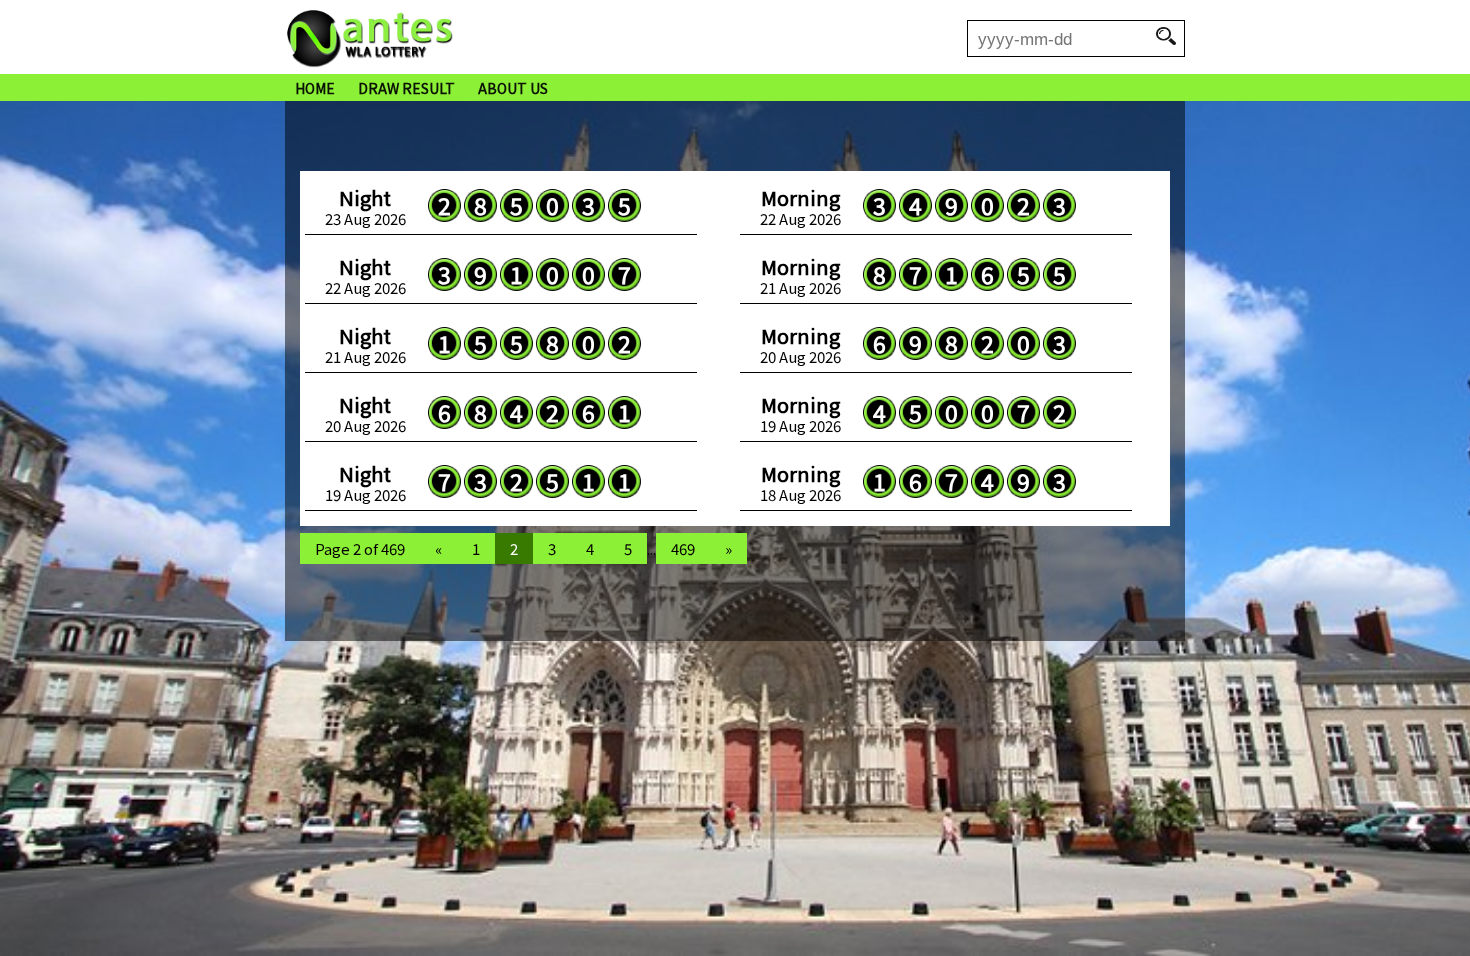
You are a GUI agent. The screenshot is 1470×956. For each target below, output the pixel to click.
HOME (315, 88)
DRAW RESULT (406, 88)
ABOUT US (513, 88)
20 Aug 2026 (800, 345)
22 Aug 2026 (800, 207)
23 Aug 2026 (365, 207)
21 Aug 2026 (800, 276)
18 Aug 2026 (800, 483)
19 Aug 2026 (800, 414)
